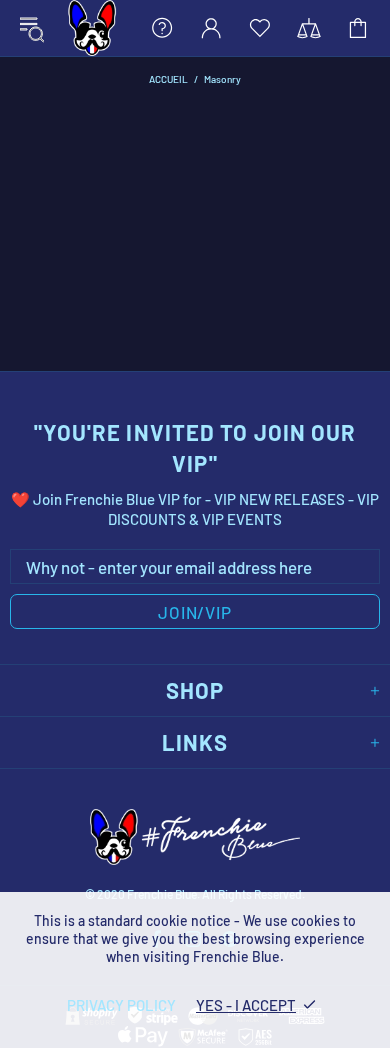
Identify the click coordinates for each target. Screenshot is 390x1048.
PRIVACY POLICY (121, 1005)
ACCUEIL (168, 79)
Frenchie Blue (92, 28)
